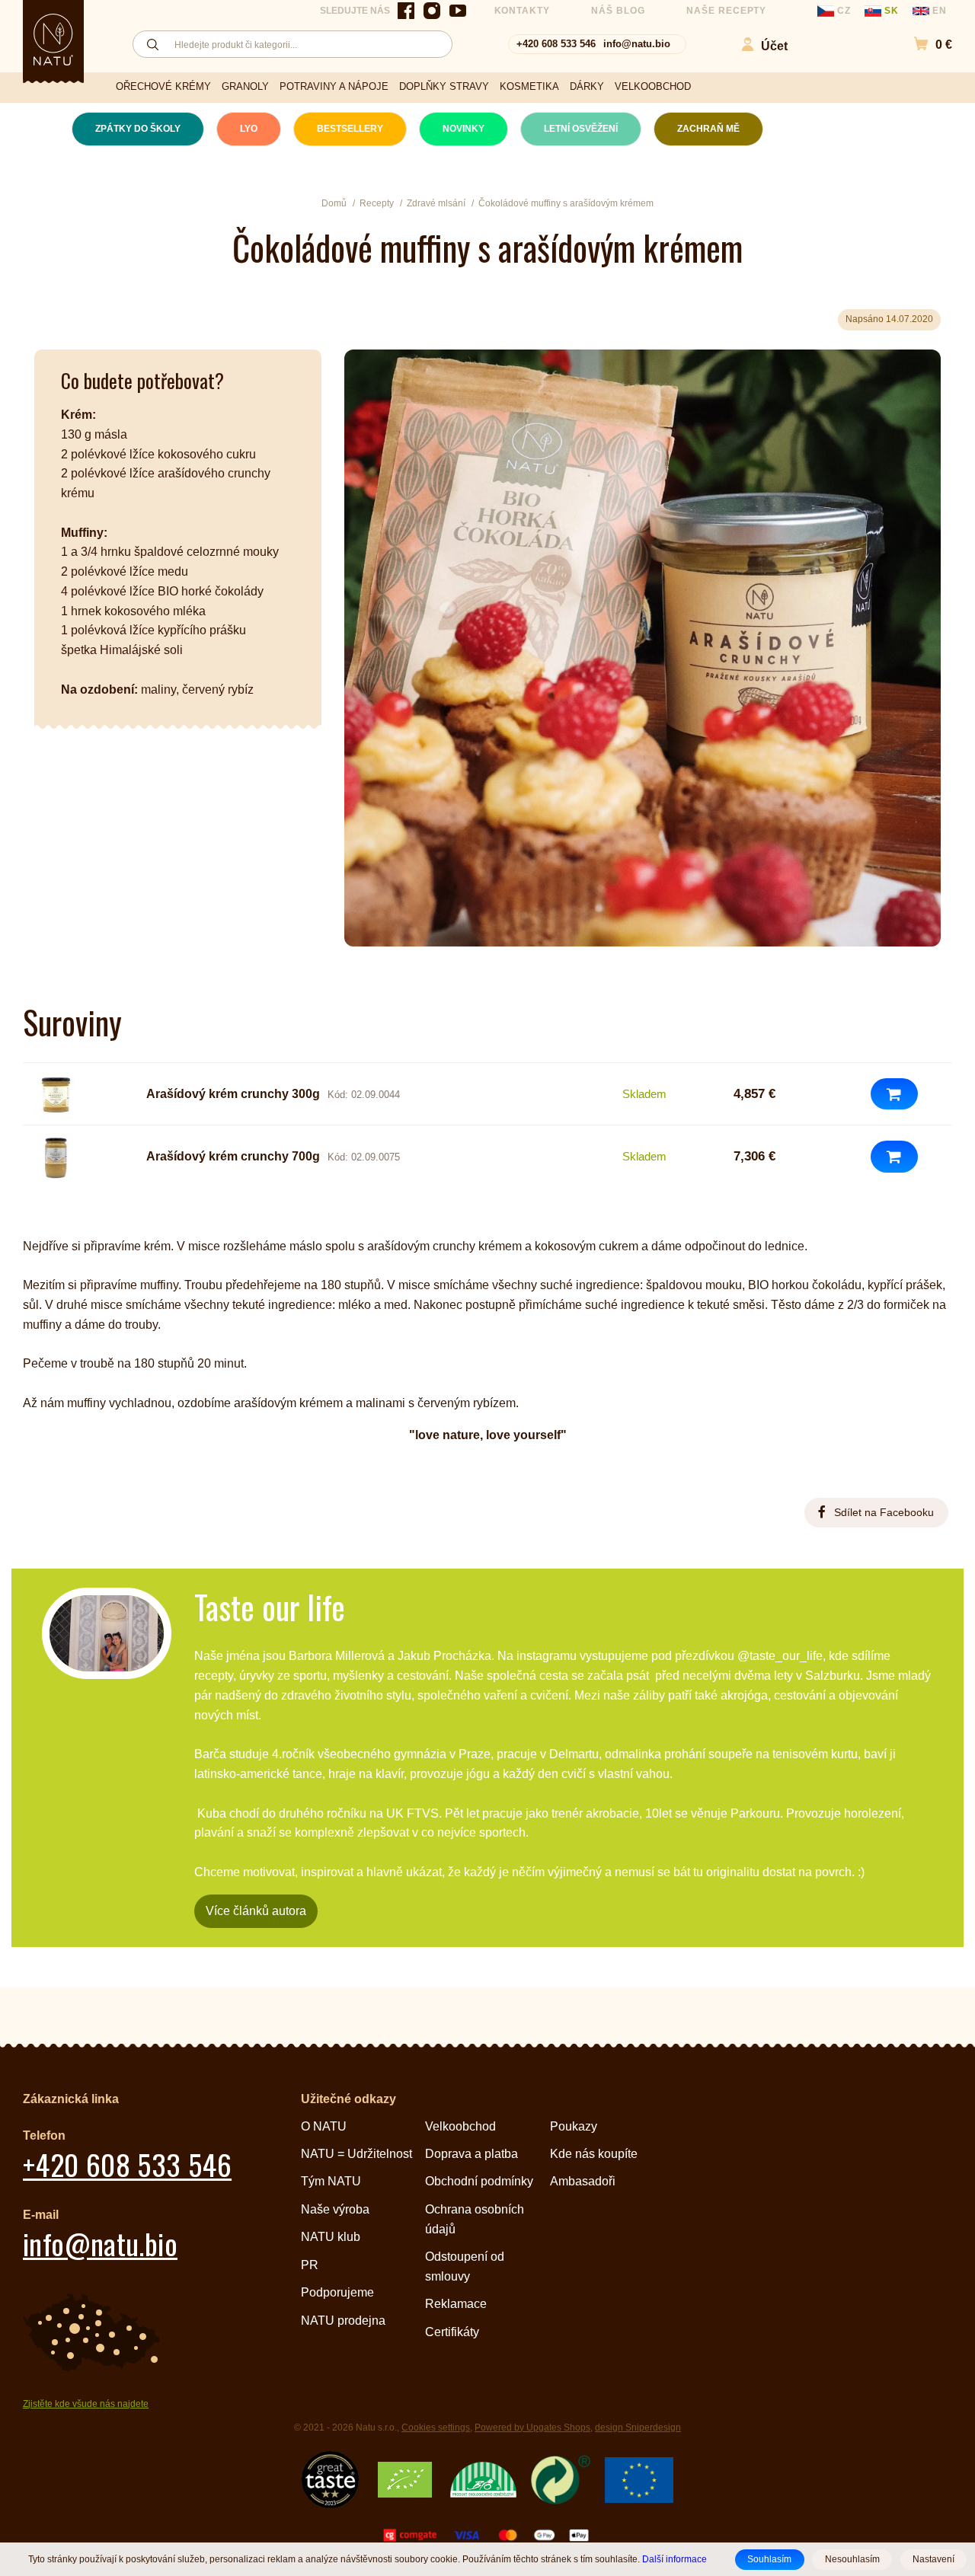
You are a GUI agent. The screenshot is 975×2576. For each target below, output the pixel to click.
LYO (249, 129)
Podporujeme (337, 2292)
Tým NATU (331, 2181)
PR (310, 2265)
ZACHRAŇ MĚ (708, 129)
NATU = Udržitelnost (356, 2154)
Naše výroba (335, 2209)
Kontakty (523, 11)
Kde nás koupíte (594, 2154)
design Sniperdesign (638, 2428)
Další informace (675, 2559)
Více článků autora (256, 1911)
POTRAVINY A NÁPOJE (334, 86)
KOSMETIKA (529, 86)
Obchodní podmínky (479, 2181)
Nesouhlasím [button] (852, 2559)
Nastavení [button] (933, 2559)
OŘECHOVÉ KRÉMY (163, 86)
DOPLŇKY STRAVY (444, 86)
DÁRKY (587, 86)
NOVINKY (464, 129)
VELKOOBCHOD (653, 86)
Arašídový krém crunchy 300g (233, 1094)
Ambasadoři (583, 2181)
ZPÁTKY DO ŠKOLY (138, 129)
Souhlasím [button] (769, 2559)
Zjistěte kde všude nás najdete (86, 2404)
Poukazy (574, 2126)
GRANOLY (245, 86)
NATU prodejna (343, 2321)
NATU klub (331, 2237)
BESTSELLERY (350, 129)
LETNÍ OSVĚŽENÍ (581, 129)
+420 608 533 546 (556, 44)
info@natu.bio (637, 44)
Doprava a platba (472, 2154)
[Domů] (53, 40)
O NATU (324, 2126)
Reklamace (456, 2304)
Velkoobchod (460, 2126)
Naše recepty (727, 11)
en (938, 11)
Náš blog (618, 11)
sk (892, 11)
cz (844, 11)
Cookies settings (436, 2428)
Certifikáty (452, 2332)
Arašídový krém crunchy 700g (233, 1156)
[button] (925, 45)
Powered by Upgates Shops (532, 2428)
